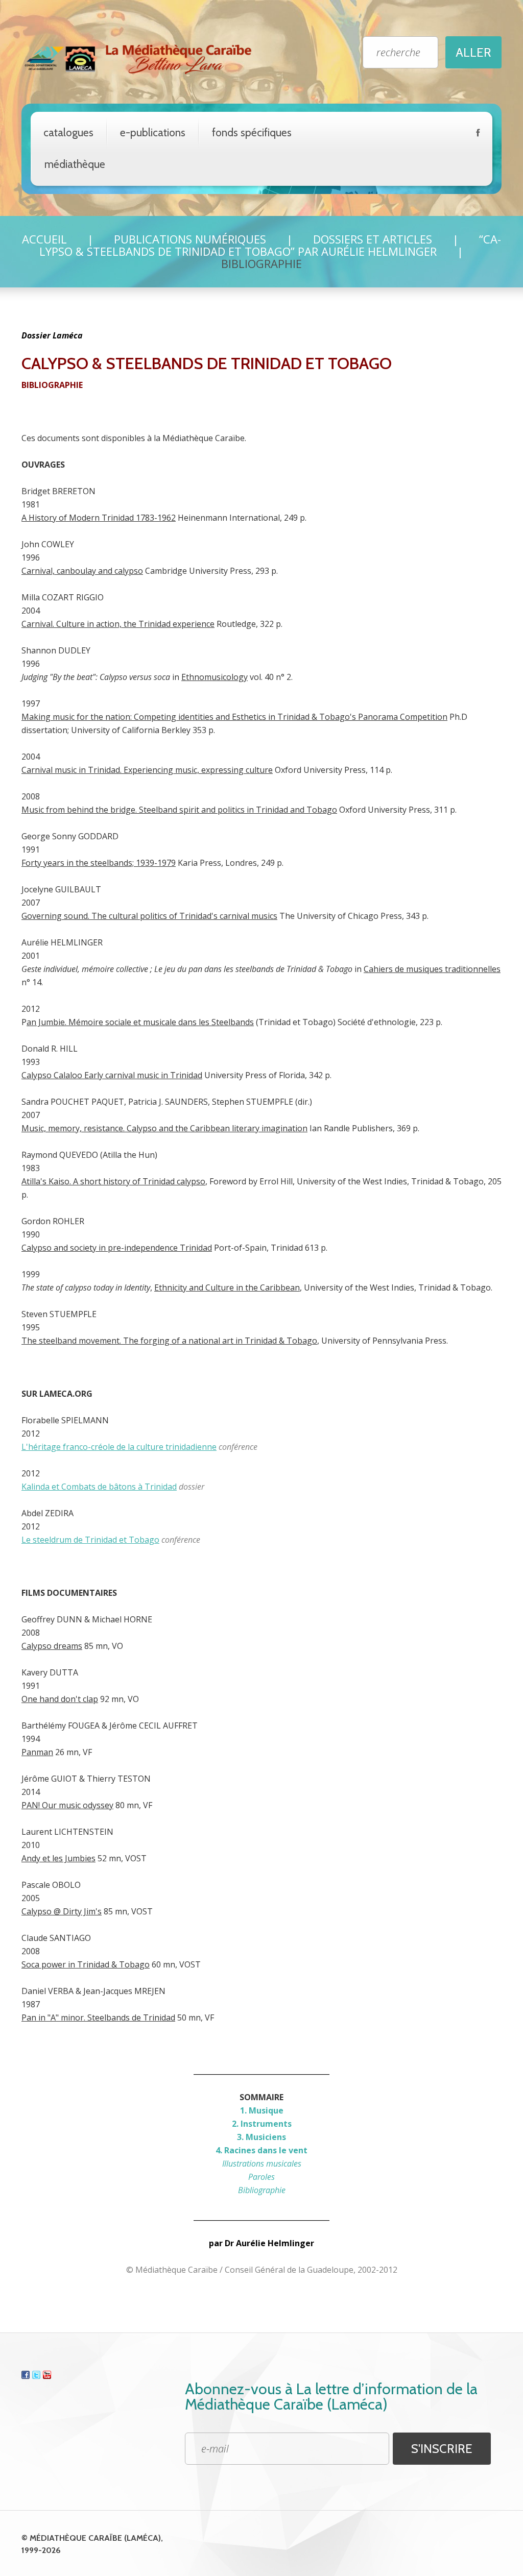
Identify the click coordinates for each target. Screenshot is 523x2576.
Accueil (44, 239)
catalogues (68, 132)
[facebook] (478, 135)
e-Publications (153, 132)
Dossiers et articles (373, 239)
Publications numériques (190, 239)
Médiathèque (75, 164)
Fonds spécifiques (252, 132)
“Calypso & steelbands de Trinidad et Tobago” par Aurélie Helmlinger (270, 245)
